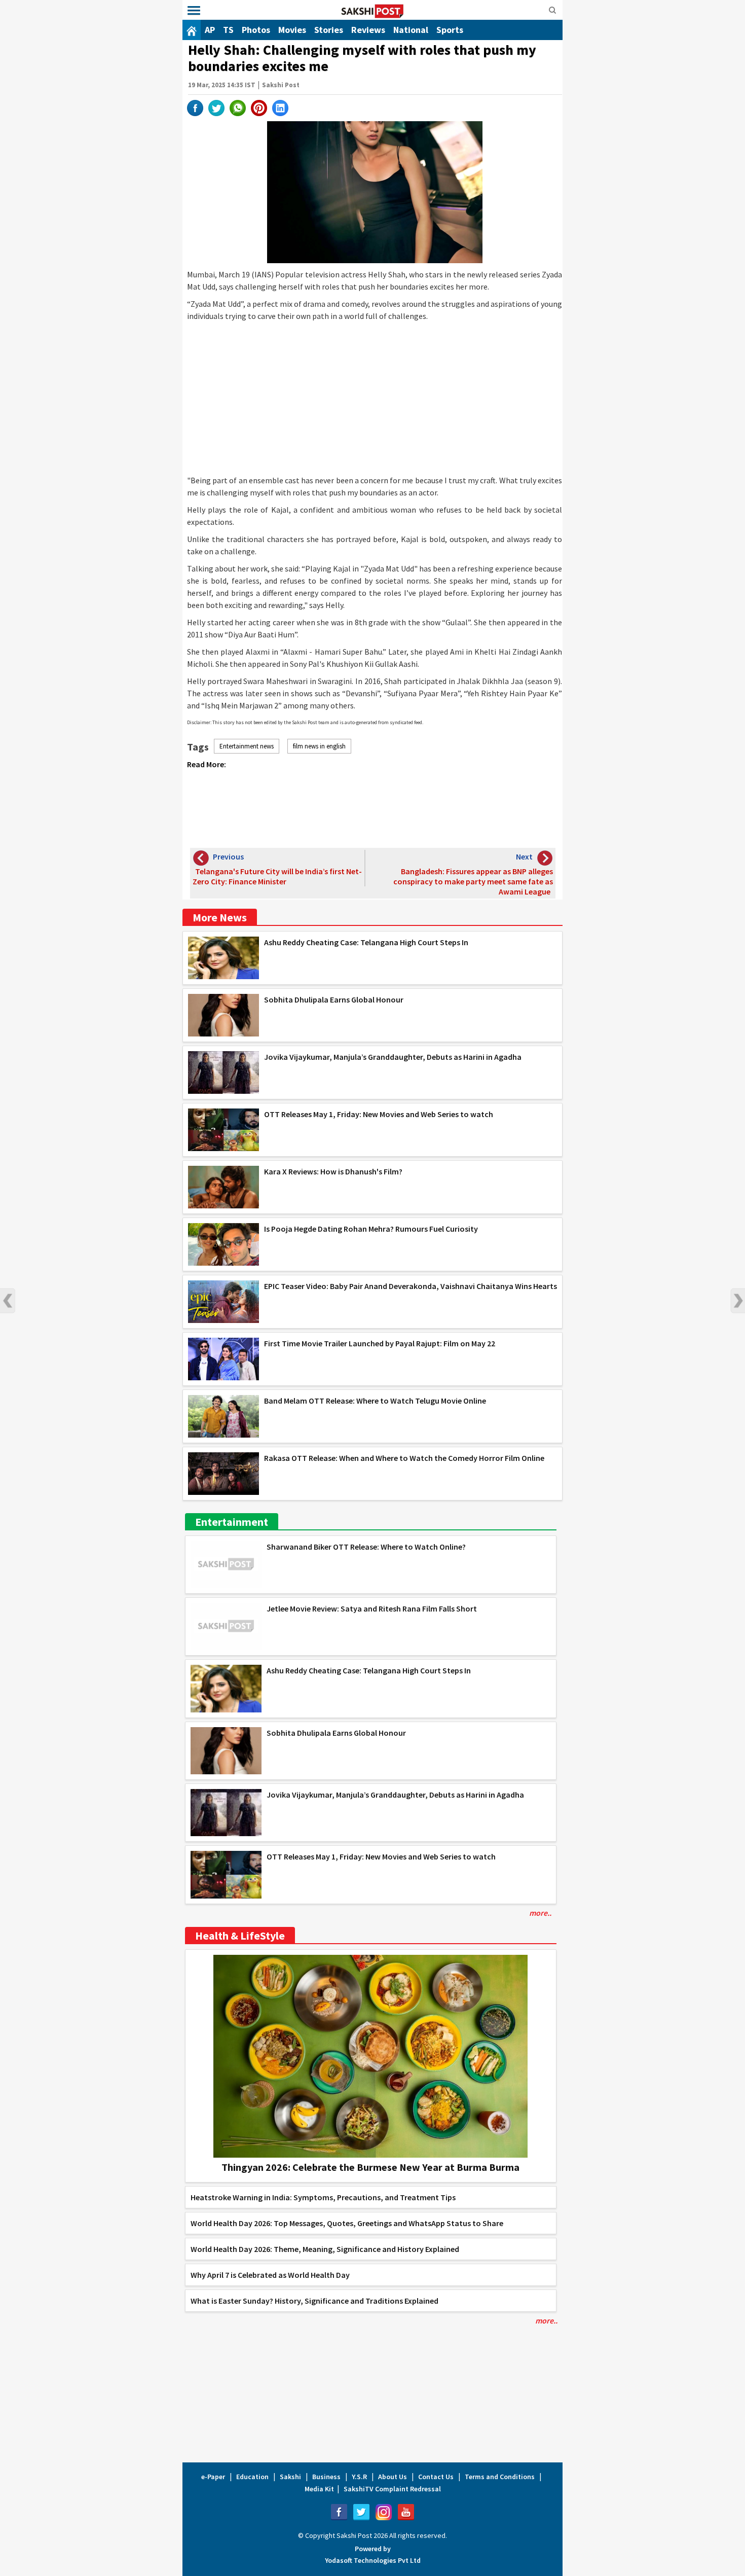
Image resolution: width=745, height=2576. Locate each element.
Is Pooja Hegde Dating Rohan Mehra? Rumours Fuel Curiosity (371, 1229)
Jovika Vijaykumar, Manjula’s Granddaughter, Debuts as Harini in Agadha (393, 1057)
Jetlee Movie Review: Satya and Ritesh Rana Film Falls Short (372, 1608)
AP (210, 30)
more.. (540, 1913)
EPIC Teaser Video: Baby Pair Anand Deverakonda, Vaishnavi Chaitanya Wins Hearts (411, 1286)
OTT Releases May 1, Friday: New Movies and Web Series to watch (379, 1114)
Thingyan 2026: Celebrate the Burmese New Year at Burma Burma (370, 2167)
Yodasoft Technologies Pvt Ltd (373, 2560)
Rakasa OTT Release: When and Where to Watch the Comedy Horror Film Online (404, 1458)
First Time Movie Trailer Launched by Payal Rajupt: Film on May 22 (380, 1343)
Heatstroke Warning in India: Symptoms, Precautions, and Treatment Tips (323, 2197)
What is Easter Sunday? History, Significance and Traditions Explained (314, 2301)
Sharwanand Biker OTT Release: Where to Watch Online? (366, 1547)
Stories (329, 30)
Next (737, 1301)
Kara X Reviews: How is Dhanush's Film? (333, 1171)
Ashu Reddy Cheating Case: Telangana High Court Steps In (366, 942)
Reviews (368, 30)
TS (228, 30)
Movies (292, 30)
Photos (256, 30)
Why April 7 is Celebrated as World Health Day (270, 2275)
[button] (194, 11)
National (411, 30)
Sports (450, 30)
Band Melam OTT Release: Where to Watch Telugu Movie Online (375, 1401)
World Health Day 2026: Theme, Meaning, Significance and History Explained (325, 2249)
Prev (8, 1301)
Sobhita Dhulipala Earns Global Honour (334, 999)
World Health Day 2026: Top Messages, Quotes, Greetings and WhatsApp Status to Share (347, 2223)
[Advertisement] (375, 398)
